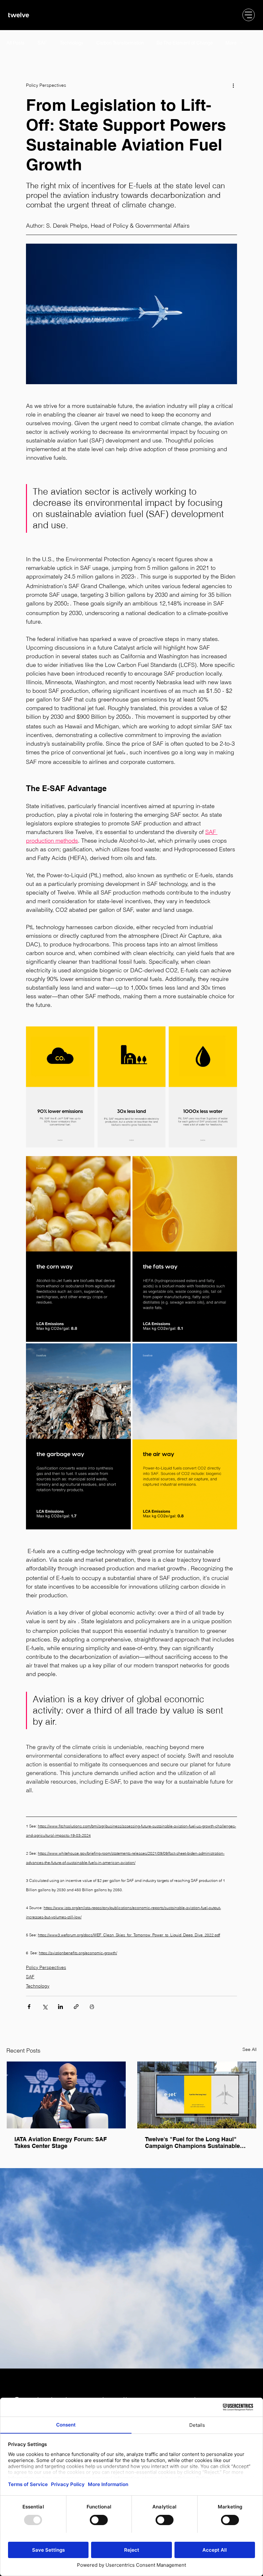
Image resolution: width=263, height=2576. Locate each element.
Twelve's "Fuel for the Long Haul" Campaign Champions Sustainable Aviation (192, 2143)
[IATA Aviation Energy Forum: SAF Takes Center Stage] (66, 2095)
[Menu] (249, 15)
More (231, 43)
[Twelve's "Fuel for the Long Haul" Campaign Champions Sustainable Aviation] (197, 2095)
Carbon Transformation (120, 43)
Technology (72, 43)
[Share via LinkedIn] (60, 2007)
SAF (42, 43)
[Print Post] (92, 2007)
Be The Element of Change (185, 43)
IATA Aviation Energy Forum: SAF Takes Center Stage (61, 2143)
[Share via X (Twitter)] (45, 2007)
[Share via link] (76, 2007)
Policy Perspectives (46, 1967)
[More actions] (233, 85)
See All (250, 2049)
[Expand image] (60, 1087)
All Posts (16, 43)
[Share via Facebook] (29, 2007)
